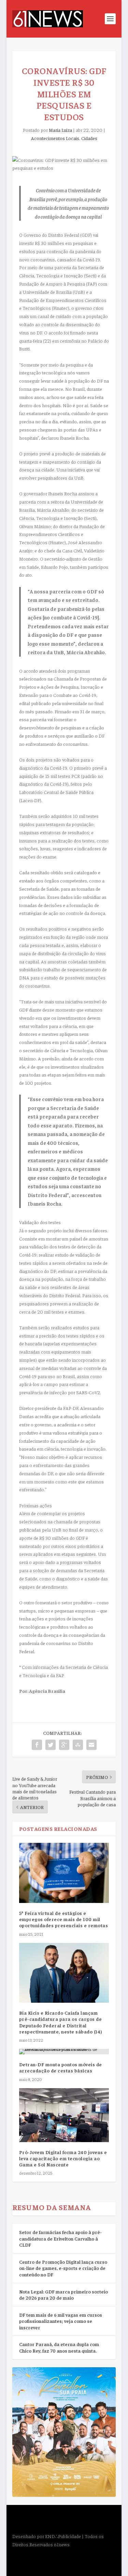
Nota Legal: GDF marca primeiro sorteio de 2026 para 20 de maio (63, 2295)
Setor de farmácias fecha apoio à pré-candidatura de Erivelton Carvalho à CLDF (60, 2238)
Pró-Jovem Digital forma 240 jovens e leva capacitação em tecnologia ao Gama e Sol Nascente (63, 2158)
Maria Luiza (60, 130)
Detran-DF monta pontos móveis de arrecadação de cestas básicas (61, 2067)
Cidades (89, 138)
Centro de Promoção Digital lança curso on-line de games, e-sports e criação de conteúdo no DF (63, 2268)
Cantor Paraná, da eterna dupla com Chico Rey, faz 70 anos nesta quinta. (59, 2347)
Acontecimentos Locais (55, 138)
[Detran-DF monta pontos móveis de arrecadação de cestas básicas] (64, 2052)
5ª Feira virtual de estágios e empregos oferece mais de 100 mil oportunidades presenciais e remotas (64, 1919)
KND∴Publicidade (63, 2536)
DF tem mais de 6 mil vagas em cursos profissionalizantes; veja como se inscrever (61, 2321)
